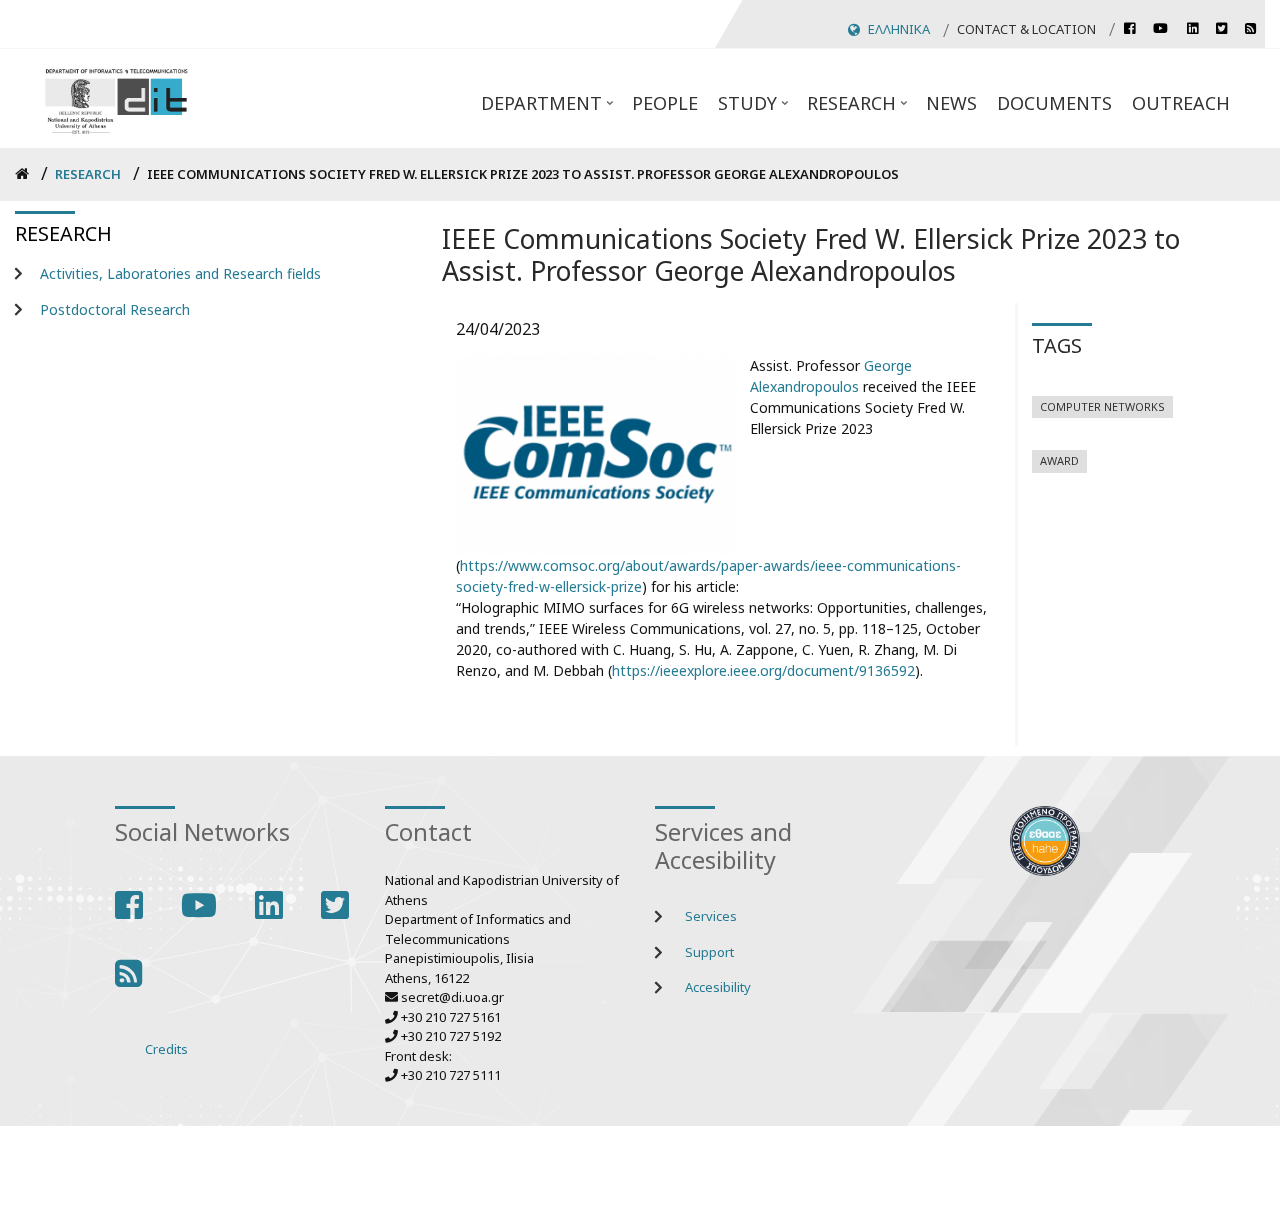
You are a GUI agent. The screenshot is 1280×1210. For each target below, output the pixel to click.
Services (711, 916)
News (951, 103)
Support (709, 952)
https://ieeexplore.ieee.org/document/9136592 (763, 670)
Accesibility (718, 987)
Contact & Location (1026, 29)
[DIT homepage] (116, 98)
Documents (1054, 103)
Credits (166, 1049)
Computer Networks (1102, 406)
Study (755, 109)
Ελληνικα (899, 29)
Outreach (1181, 103)
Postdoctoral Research (115, 309)
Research (859, 109)
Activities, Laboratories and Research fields (180, 273)
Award (1059, 460)
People (665, 103)
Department (549, 109)
